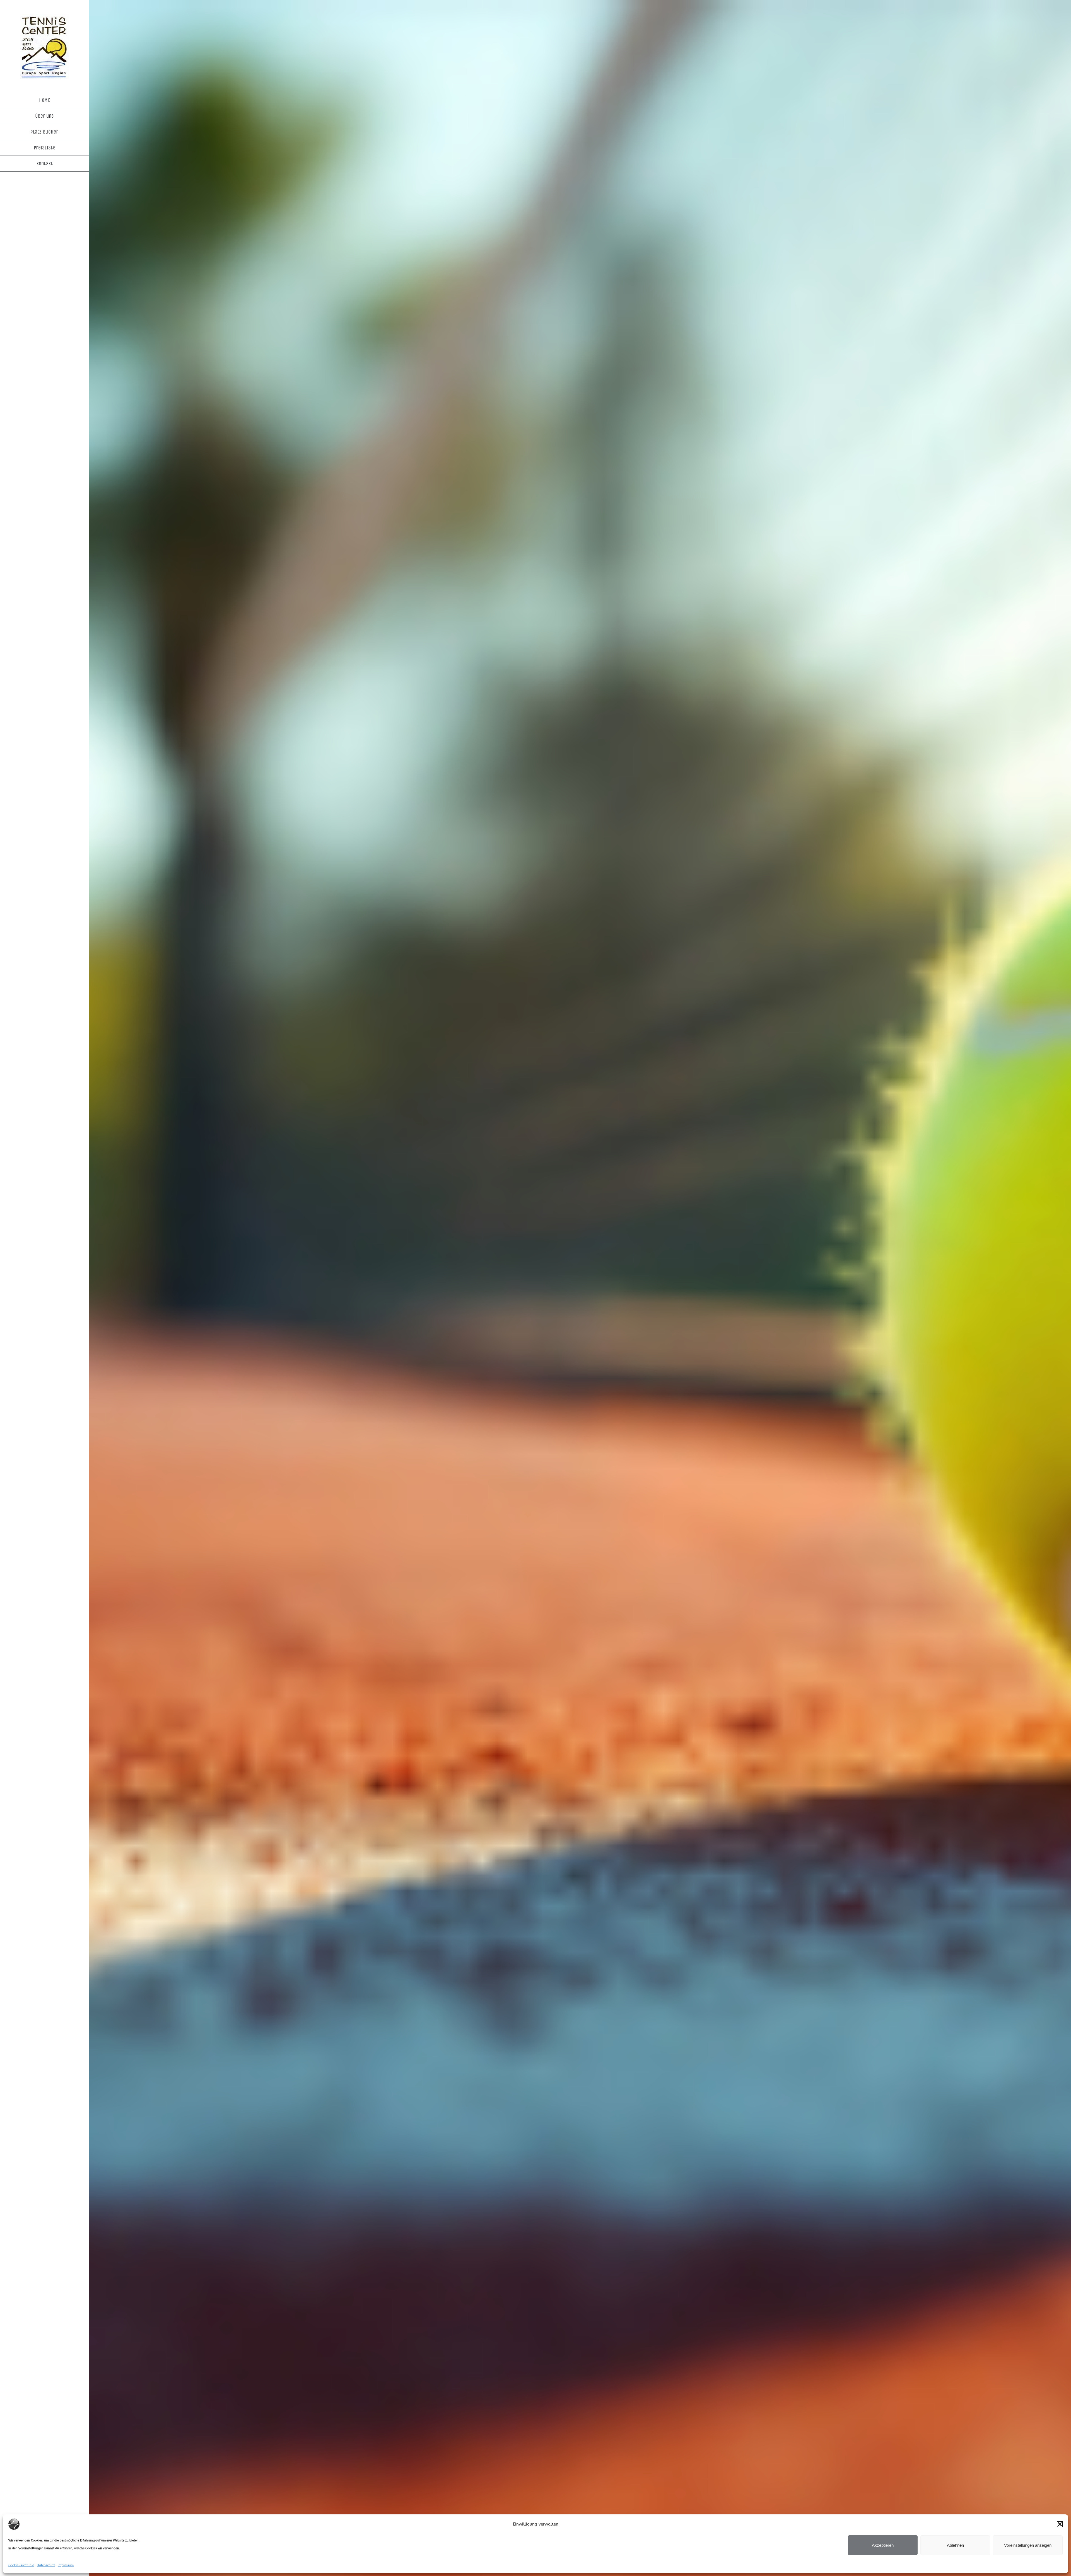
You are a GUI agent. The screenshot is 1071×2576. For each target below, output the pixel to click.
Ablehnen (955, 2545)
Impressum (66, 2565)
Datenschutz (46, 2565)
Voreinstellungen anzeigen (1028, 2545)
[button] (1060, 2524)
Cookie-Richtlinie (21, 2565)
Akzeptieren (883, 2545)
